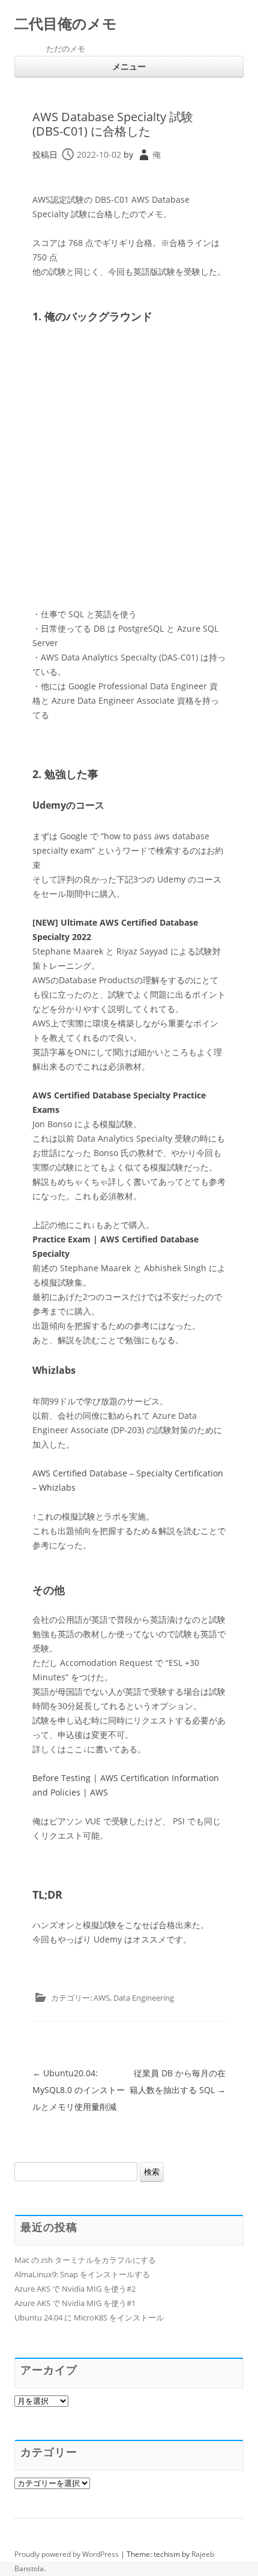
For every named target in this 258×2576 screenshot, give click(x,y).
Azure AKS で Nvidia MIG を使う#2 (75, 2289)
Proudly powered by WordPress (67, 2554)
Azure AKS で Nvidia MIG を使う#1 (75, 2303)
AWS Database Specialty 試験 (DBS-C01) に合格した (113, 124)
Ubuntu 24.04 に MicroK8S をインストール (89, 2317)
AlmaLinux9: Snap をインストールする (82, 2274)
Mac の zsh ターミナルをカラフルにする (85, 2260)
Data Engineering (144, 1998)
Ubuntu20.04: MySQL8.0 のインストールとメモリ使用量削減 (79, 2090)
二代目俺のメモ (66, 24)
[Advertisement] (129, 469)
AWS (102, 1998)
